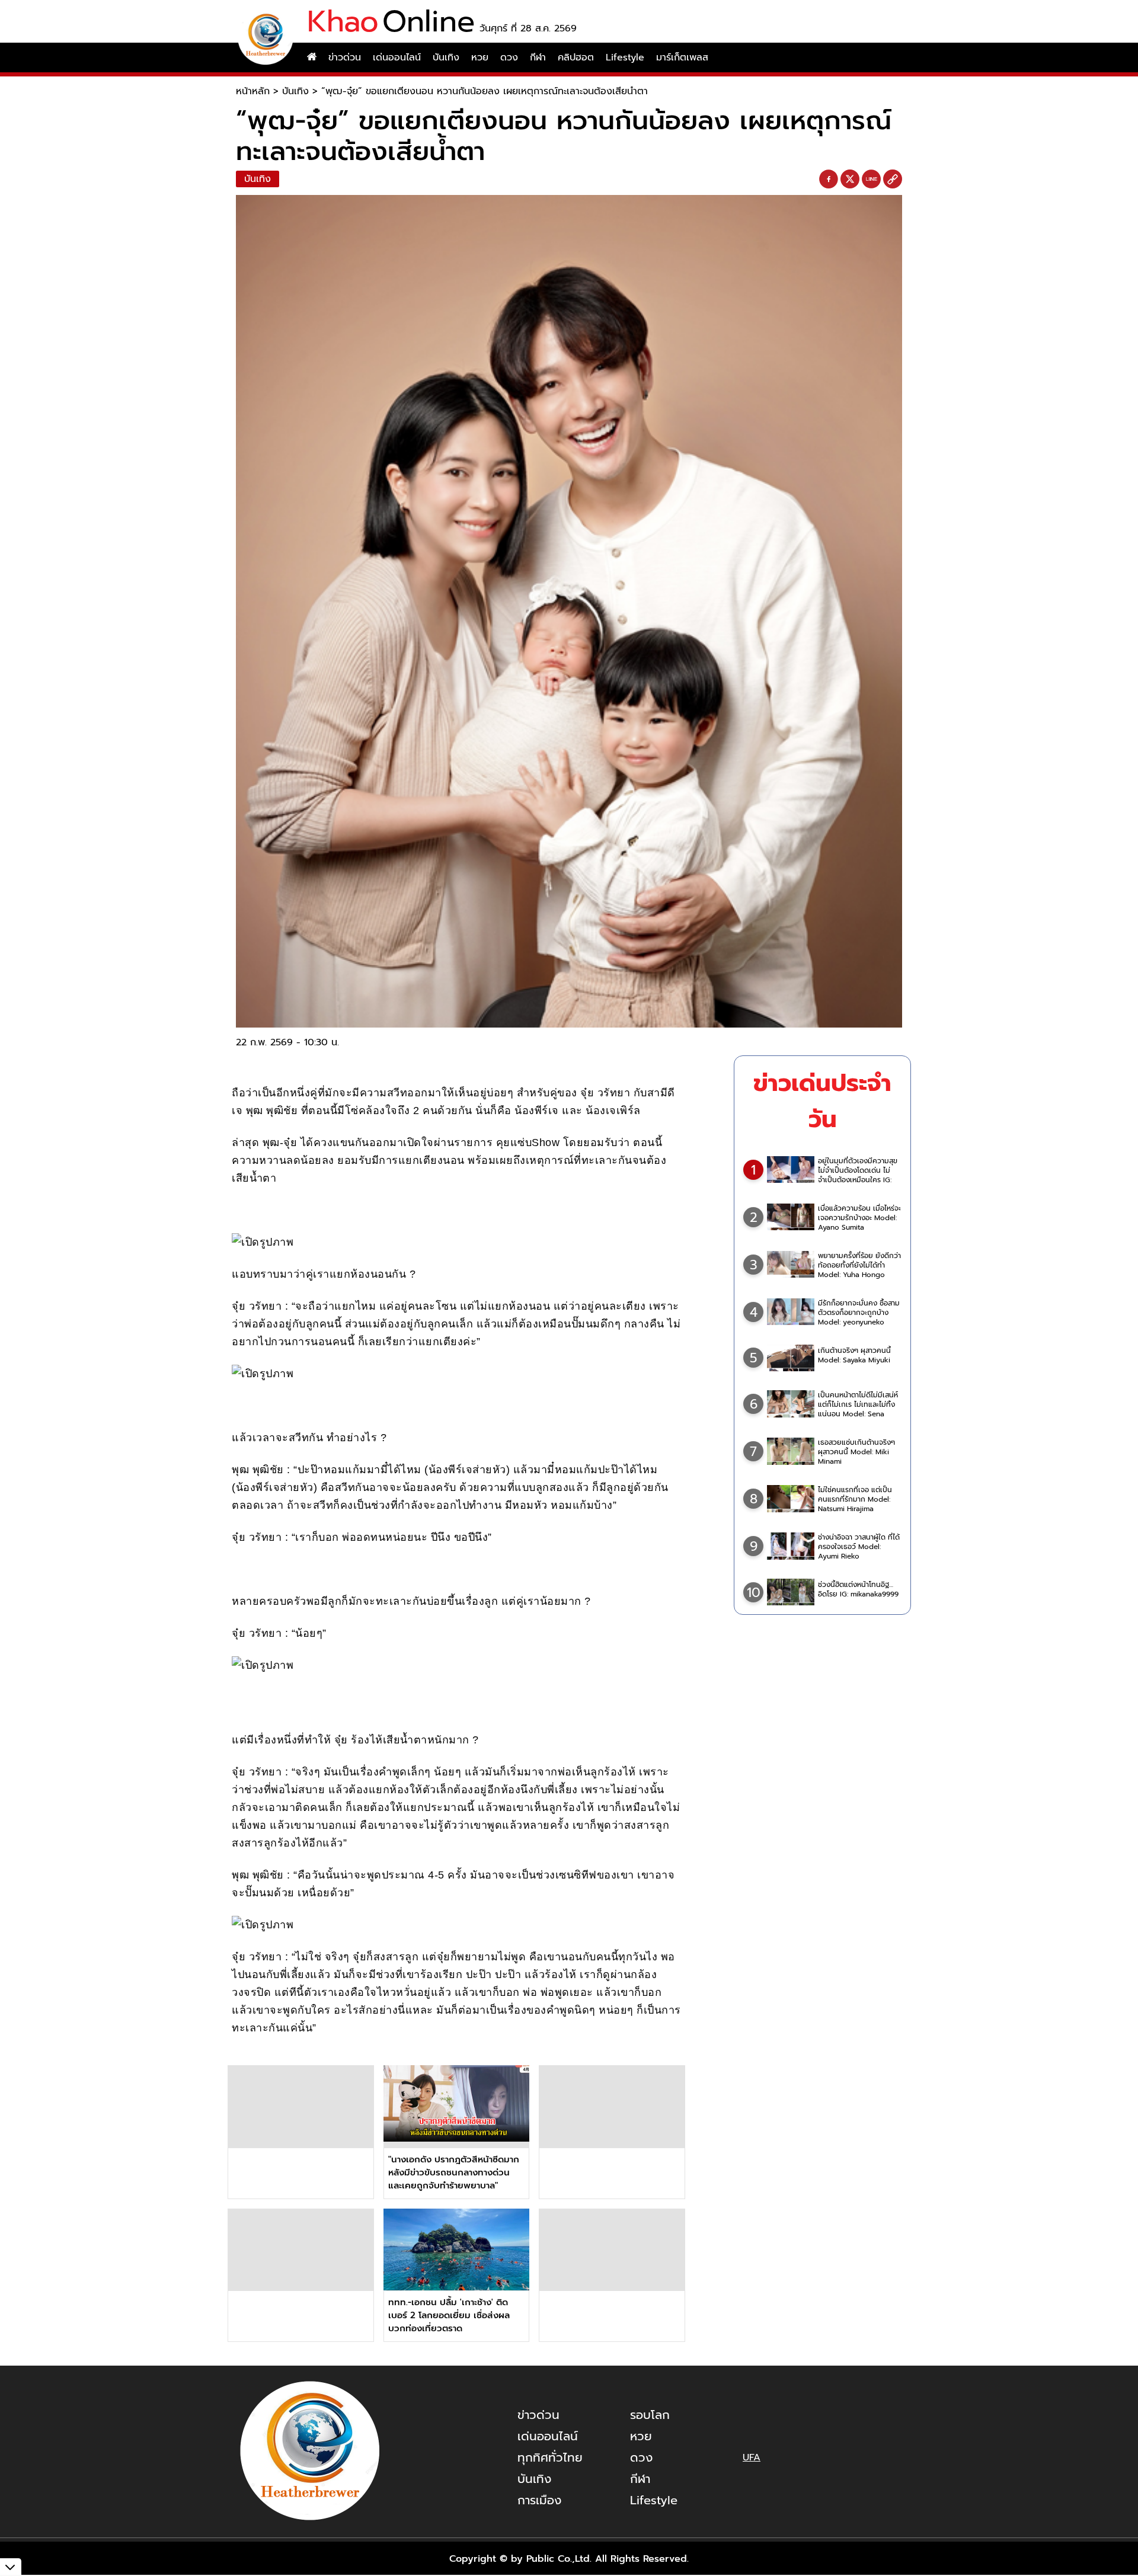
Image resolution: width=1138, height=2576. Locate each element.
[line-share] (871, 180)
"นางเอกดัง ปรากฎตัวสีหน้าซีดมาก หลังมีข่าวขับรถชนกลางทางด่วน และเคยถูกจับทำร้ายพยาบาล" (454, 2172)
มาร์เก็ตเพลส (682, 57)
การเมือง (539, 2500)
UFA (752, 2457)
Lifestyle (625, 57)
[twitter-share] (850, 179)
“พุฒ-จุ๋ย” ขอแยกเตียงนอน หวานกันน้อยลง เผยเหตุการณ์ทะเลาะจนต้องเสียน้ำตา (485, 91)
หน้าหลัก (253, 91)
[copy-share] (893, 180)
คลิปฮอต (576, 57)
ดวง (509, 57)
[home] (312, 57)
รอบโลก (650, 2415)
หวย (480, 57)
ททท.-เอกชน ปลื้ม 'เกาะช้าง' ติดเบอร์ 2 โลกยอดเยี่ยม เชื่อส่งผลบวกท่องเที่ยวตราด (449, 2315)
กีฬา (538, 57)
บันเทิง (446, 57)
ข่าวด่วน (345, 57)
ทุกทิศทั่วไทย (550, 2457)
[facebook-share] (829, 180)
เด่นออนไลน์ (397, 57)
